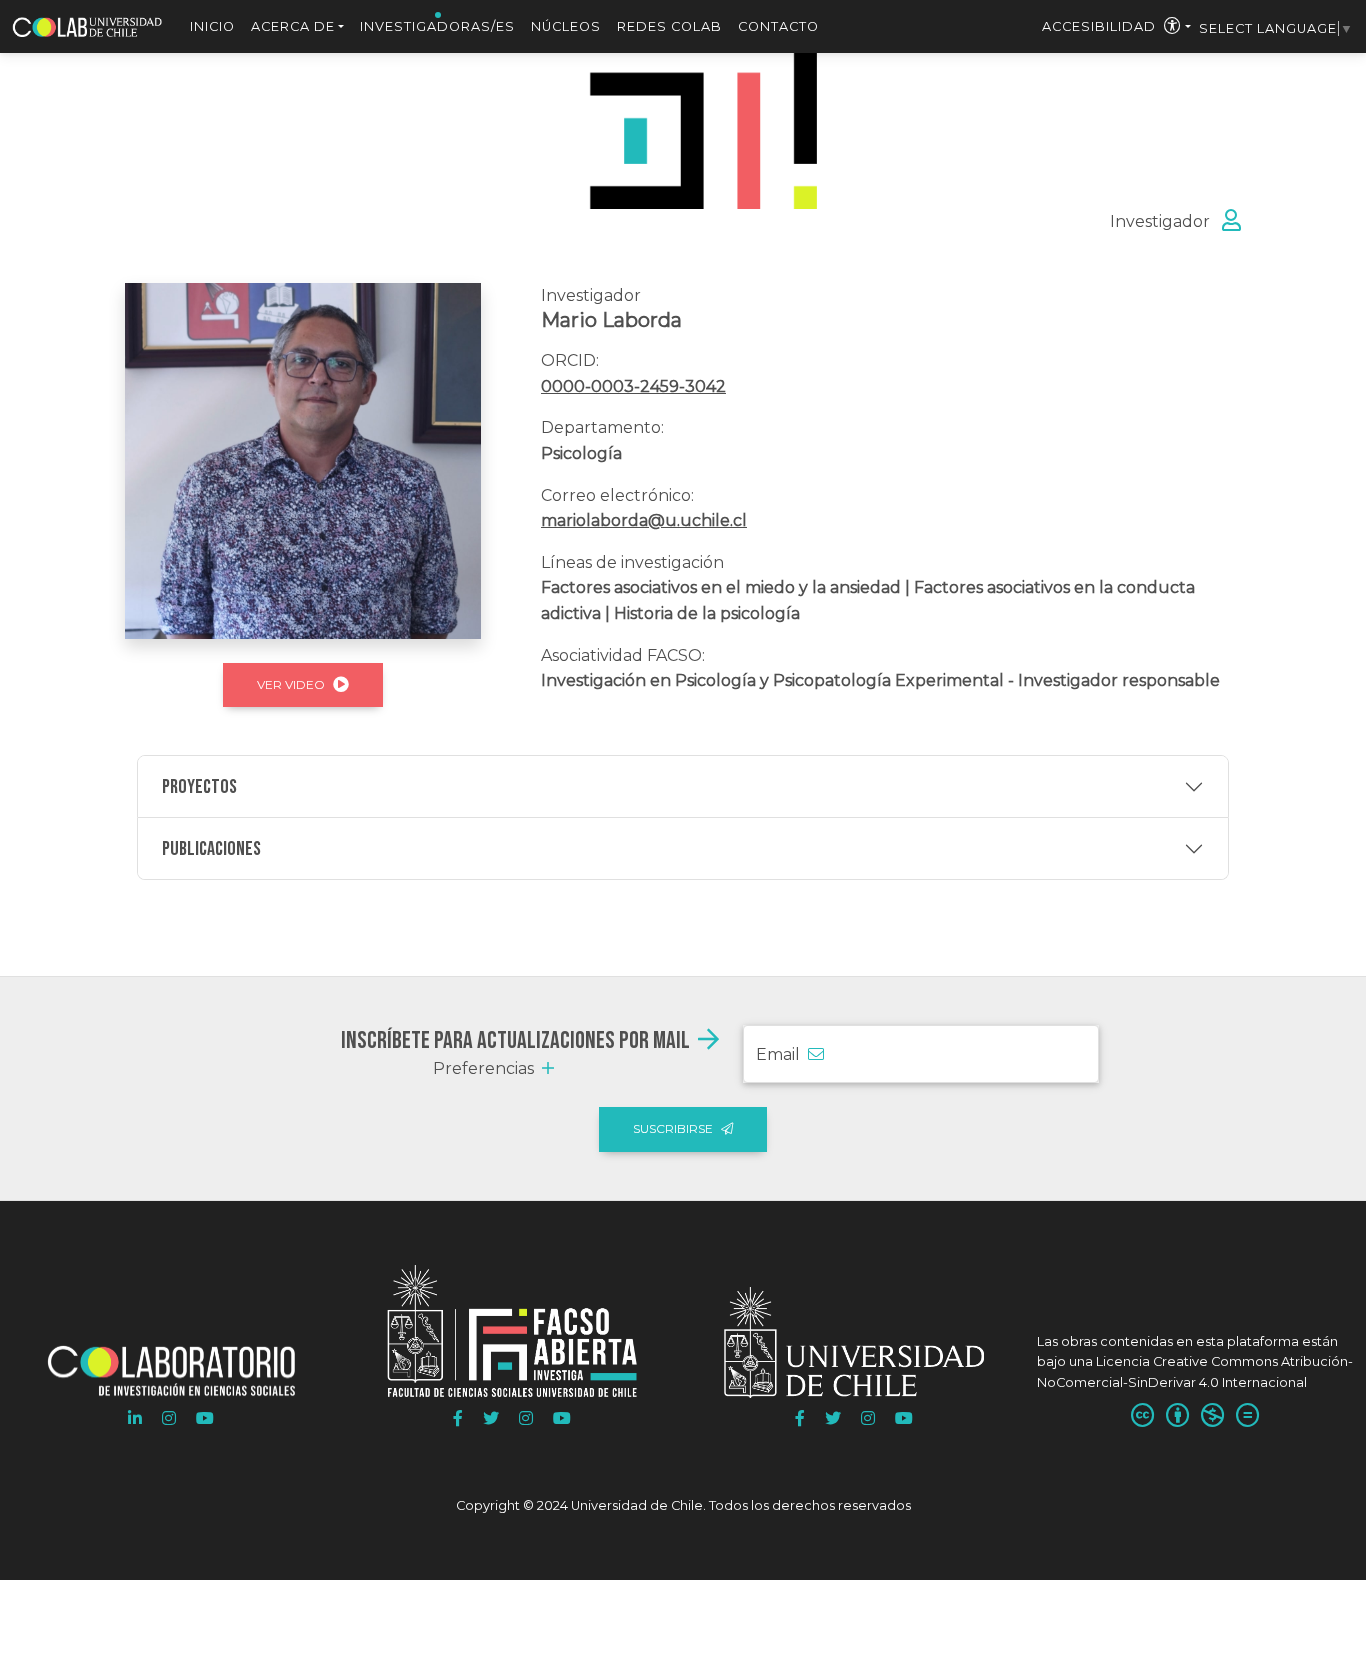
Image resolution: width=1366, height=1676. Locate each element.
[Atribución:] (1177, 1416)
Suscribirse (673, 1128)
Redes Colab (669, 26)
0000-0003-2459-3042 (633, 386)
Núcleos (566, 26)
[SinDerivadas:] (1247, 1416)
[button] (135, 1419)
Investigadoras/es (437, 26)
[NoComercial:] (1212, 1416)
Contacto (778, 26)
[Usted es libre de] (1142, 1416)
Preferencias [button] (483, 1068)
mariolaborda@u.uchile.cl (644, 520)
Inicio (212, 26)
